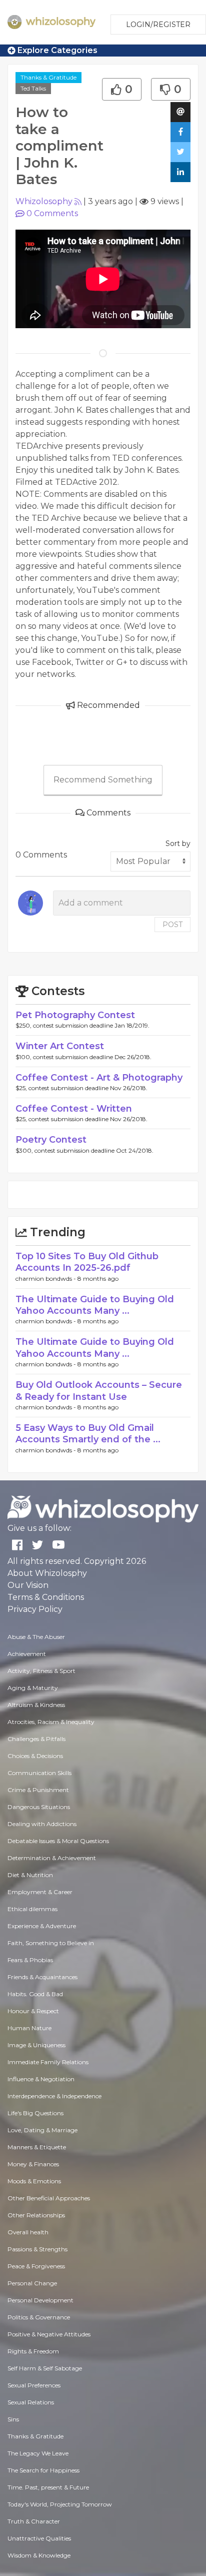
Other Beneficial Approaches (49, 2198)
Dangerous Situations (39, 1807)
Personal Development (40, 2300)
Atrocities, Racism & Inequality (51, 1722)
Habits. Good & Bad (35, 1994)
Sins (13, 2419)
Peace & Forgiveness (36, 2266)
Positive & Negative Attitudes (49, 2334)
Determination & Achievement (52, 1858)
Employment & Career (40, 1892)
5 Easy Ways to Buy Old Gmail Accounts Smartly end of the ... (88, 1434)
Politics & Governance (39, 2317)
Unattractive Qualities (39, 2538)
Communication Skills (39, 1773)
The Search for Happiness (43, 2470)
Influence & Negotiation (41, 2079)
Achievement (27, 1654)
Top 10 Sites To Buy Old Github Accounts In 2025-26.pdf (87, 1262)
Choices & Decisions (35, 1756)
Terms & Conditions (46, 1597)
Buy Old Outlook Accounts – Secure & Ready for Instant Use (99, 1391)
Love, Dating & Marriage (42, 2130)
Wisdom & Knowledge (39, 2555)
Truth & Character (34, 2521)
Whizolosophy (44, 201)
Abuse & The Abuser (36, 1637)
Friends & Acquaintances (42, 1977)
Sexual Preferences (34, 2385)
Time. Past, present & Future (48, 2487)
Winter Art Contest (60, 1046)
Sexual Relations (31, 2402)
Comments (52, 213)
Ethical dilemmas (32, 1909)
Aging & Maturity (33, 1688)
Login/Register (158, 25)
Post (172, 925)
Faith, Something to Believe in (51, 1943)
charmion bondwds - (46, 1278)
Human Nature (29, 2028)
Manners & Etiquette (37, 2147)
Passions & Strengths (37, 2249)
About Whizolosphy (47, 1573)
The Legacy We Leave (38, 2453)
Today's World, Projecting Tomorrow (60, 2504)
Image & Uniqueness (36, 2045)
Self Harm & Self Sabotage (45, 2368)
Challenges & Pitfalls (36, 1739)
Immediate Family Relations (48, 2062)
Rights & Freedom (33, 2351)
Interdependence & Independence (54, 2096)
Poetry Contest (51, 1140)
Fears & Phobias (30, 1960)
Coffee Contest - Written (74, 1109)
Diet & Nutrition (30, 1875)
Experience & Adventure (42, 1926)
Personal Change (32, 2283)
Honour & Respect (33, 2011)
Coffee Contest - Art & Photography (99, 1078)
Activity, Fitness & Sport (41, 1671)
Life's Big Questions (35, 2113)
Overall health (28, 2232)
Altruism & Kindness (36, 1705)
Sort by (178, 843)
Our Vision (28, 1585)
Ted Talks (33, 88)
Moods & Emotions (34, 2181)
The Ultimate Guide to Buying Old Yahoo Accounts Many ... (95, 1305)
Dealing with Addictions (42, 1824)
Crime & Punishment (38, 1790)
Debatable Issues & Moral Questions (58, 1841)
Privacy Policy (35, 1609)
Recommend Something (103, 780)
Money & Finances (33, 2164)
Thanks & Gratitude (48, 77)
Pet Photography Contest (75, 1015)
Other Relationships (36, 2215)
